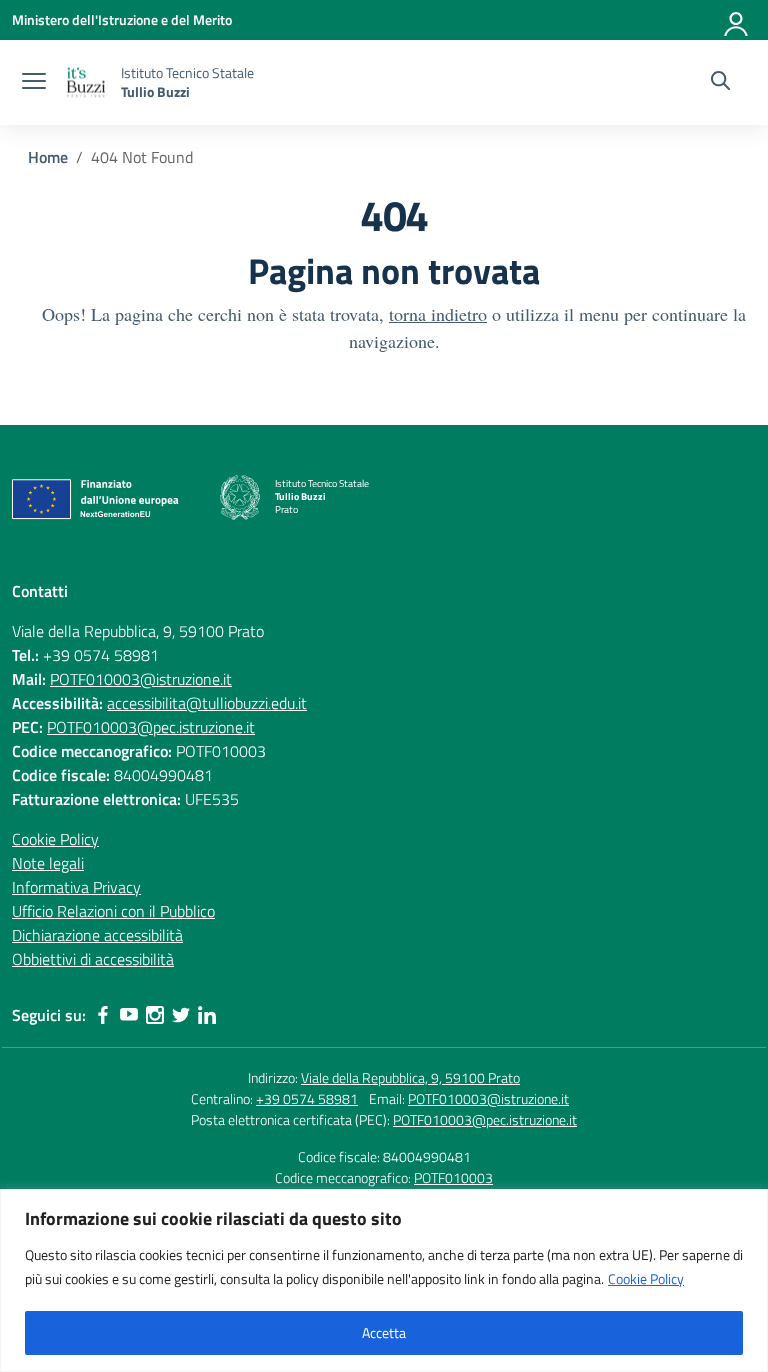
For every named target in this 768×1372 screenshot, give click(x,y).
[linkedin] (207, 1015)
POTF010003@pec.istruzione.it (151, 727)
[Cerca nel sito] (720, 83)
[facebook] (103, 1015)
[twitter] (181, 1015)
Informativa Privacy (76, 887)
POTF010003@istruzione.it (141, 679)
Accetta (384, 1332)
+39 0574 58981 (307, 1098)
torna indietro (438, 314)
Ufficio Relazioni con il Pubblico (113, 911)
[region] (384, 1280)
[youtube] (129, 1015)
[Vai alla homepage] (86, 82)
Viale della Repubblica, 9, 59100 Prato (410, 1077)
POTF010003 (453, 1177)
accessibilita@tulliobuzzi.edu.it (207, 703)
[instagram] (155, 1015)
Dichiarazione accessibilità (97, 935)
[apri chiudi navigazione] (34, 83)
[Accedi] (737, 20)
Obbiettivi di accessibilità (93, 959)
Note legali (48, 863)
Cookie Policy (646, 1278)
